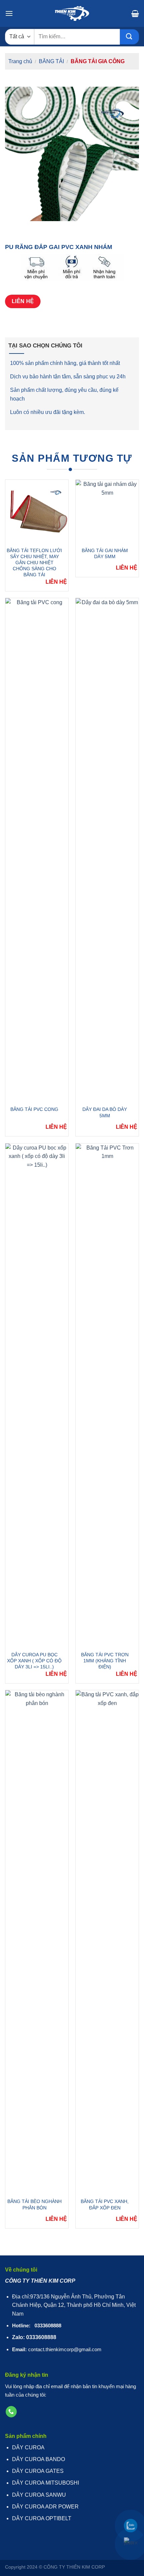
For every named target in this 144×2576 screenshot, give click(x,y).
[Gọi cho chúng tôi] (11, 2412)
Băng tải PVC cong (34, 1109)
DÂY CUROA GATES (38, 2471)
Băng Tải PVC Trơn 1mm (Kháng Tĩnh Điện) (105, 1661)
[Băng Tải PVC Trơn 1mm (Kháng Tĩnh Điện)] (107, 1396)
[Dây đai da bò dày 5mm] (107, 850)
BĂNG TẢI (51, 61)
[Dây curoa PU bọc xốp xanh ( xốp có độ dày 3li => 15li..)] (37, 1396)
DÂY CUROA (28, 2447)
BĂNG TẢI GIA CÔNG (98, 61)
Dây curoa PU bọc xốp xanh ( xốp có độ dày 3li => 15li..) (34, 1661)
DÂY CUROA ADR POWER (45, 2507)
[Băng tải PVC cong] (37, 850)
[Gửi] (129, 37)
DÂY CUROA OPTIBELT (42, 2518)
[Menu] (9, 13)
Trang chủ (20, 61)
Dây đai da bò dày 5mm (105, 1112)
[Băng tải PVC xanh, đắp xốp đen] (107, 1942)
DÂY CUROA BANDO (39, 2459)
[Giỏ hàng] (135, 13)
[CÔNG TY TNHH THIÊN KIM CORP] (72, 13)
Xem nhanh (32, 513)
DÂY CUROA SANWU (39, 2495)
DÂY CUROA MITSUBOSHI (46, 2483)
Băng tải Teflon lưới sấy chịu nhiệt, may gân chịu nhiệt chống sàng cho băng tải (34, 563)
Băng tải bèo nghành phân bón (34, 2204)
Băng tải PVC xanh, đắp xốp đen (105, 2204)
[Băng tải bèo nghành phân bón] (37, 1942)
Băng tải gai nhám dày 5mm (105, 553)
